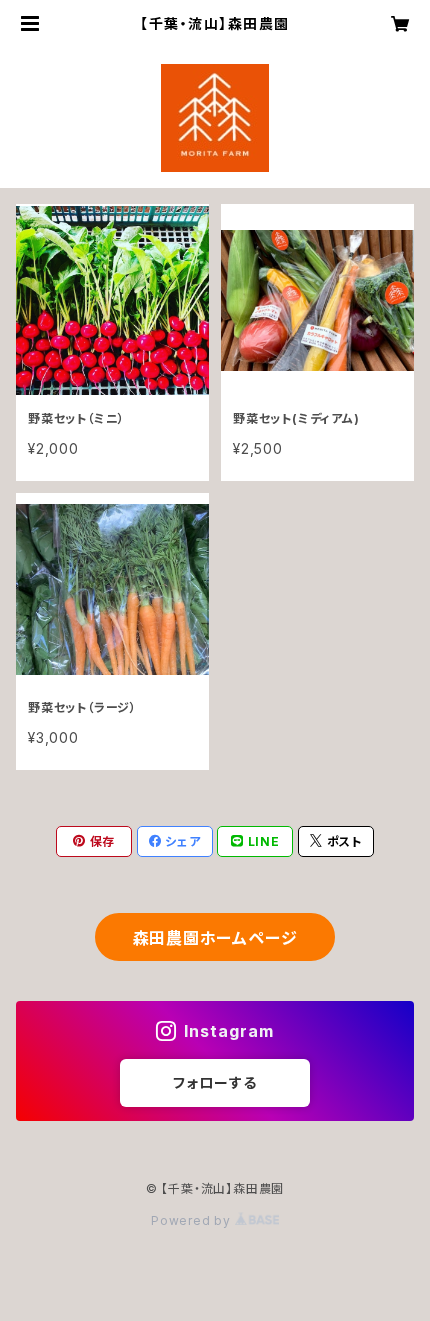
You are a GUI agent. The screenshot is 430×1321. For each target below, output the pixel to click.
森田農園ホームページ (215, 938)
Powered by (193, 1220)
